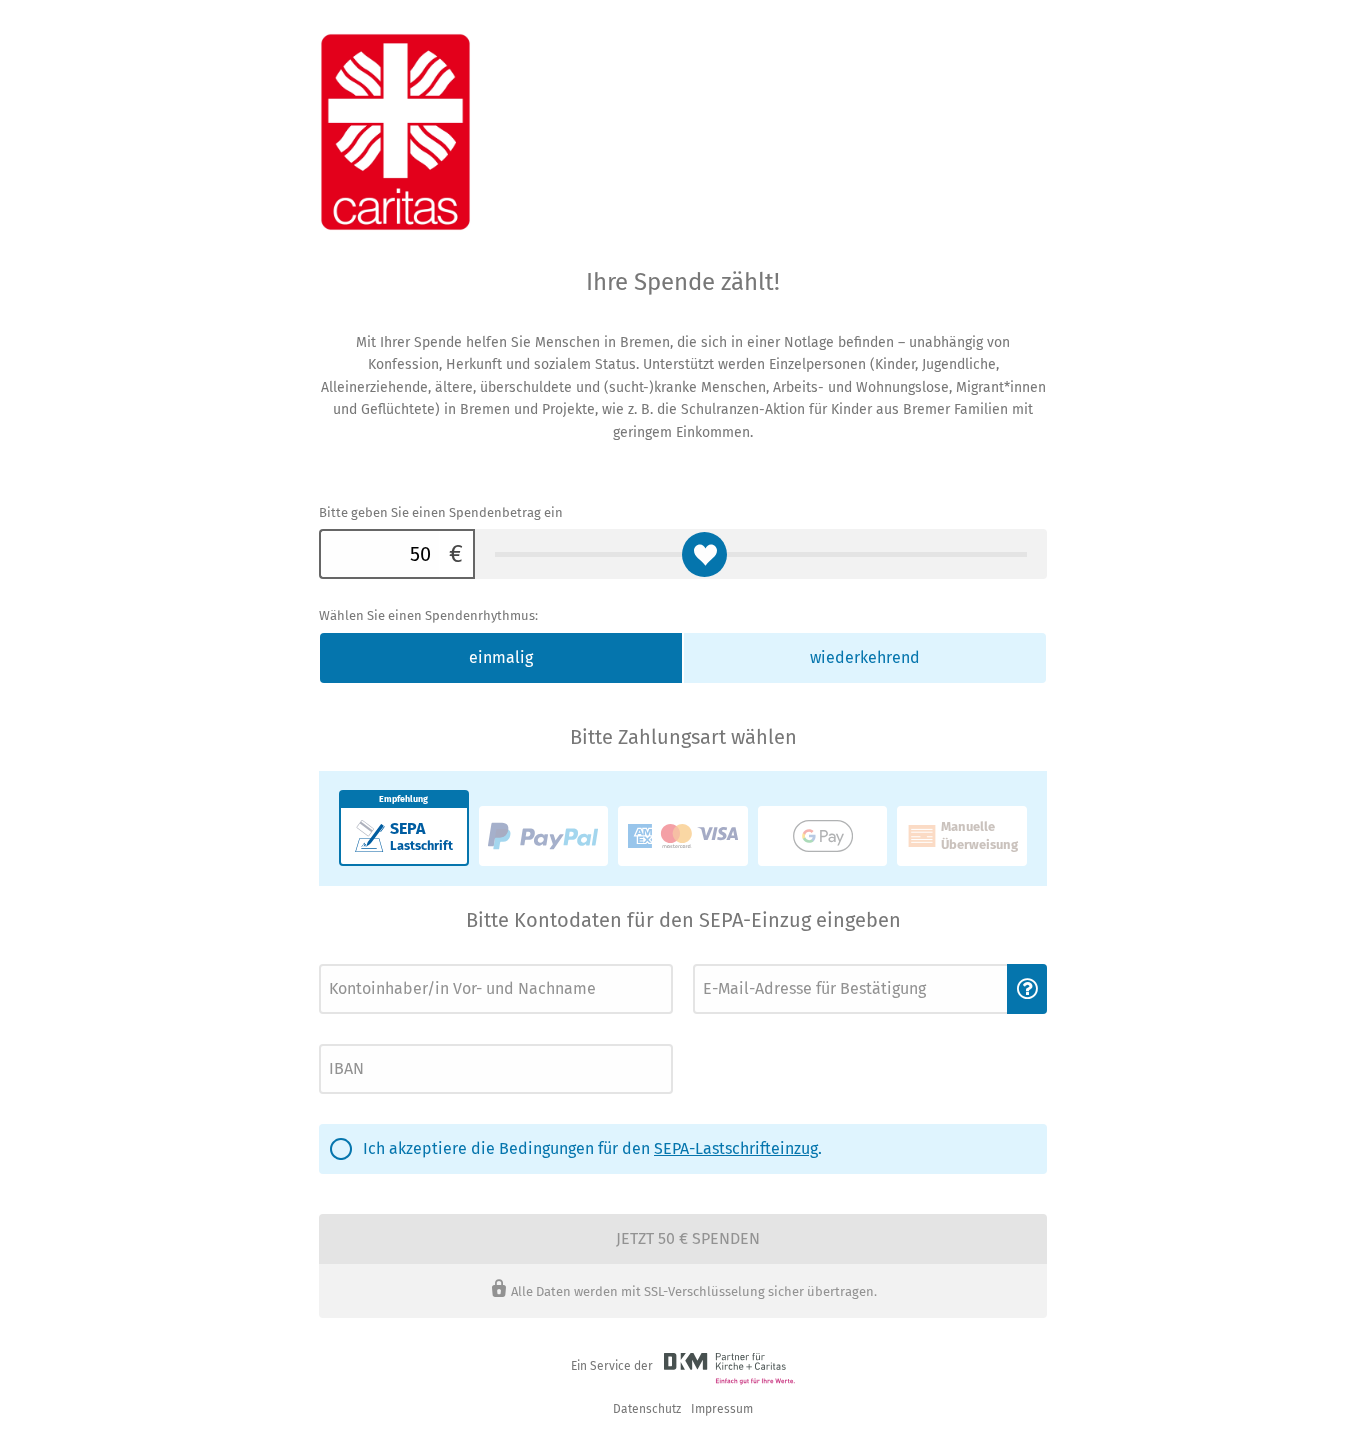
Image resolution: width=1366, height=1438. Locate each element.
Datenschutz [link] (647, 1409)
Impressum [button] (722, 1409)
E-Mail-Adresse (730, 958)
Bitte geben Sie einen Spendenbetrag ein (441, 512)
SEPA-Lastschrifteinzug (736, 1148)
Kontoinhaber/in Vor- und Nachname (409, 958)
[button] (1027, 989)
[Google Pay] (823, 836)
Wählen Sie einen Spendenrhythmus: (428, 615)
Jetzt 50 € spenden (688, 1238)
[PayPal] (544, 836)
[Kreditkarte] (683, 836)
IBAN (331, 1038)
